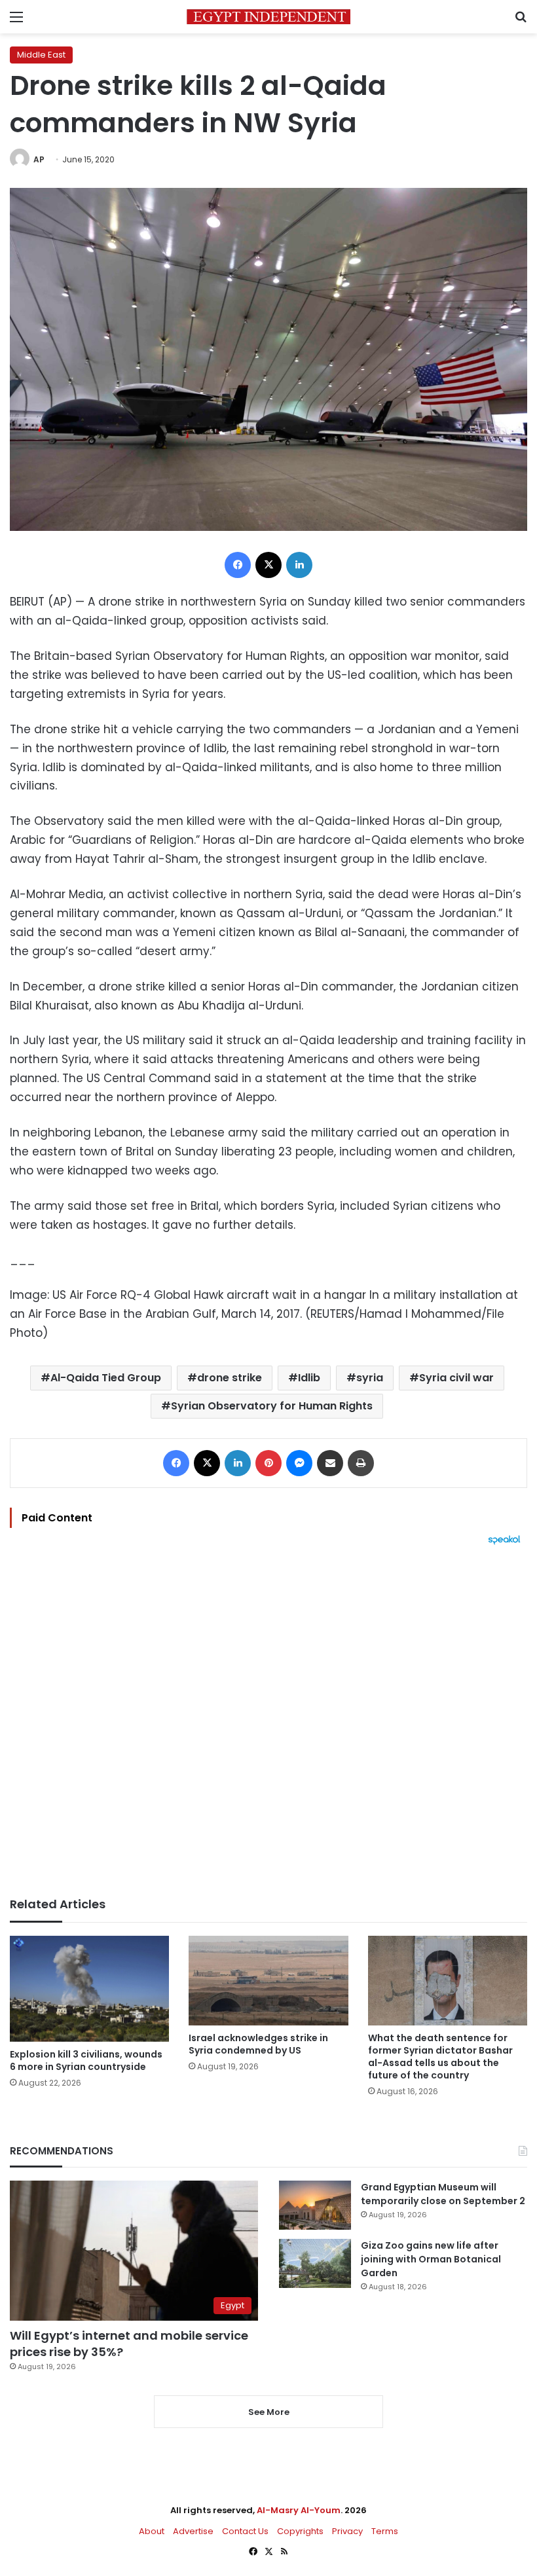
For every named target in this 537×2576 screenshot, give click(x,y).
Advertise (193, 2531)
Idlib (309, 1378)
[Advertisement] (268, 1721)
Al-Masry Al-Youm (299, 2510)
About (152, 2531)
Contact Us (245, 2531)
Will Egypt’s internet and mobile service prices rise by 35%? (129, 2344)
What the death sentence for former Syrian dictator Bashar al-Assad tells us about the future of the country (440, 2057)
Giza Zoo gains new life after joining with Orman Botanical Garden (431, 2259)
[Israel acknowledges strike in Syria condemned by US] (268, 1981)
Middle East (41, 55)
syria (370, 1378)
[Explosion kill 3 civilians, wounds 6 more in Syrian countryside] (89, 1989)
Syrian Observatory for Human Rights (272, 1406)
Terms (385, 2531)
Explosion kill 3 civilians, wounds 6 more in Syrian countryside (86, 2060)
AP (39, 159)
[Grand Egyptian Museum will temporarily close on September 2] (315, 2205)
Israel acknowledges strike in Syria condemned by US (258, 2044)
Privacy (347, 2531)
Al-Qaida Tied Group (106, 1378)
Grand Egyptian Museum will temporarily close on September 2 (443, 2194)
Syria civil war (456, 1378)
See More (269, 2412)
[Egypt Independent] (268, 17)
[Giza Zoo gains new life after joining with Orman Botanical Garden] (315, 2263)
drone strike (230, 1378)
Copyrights (300, 2531)
